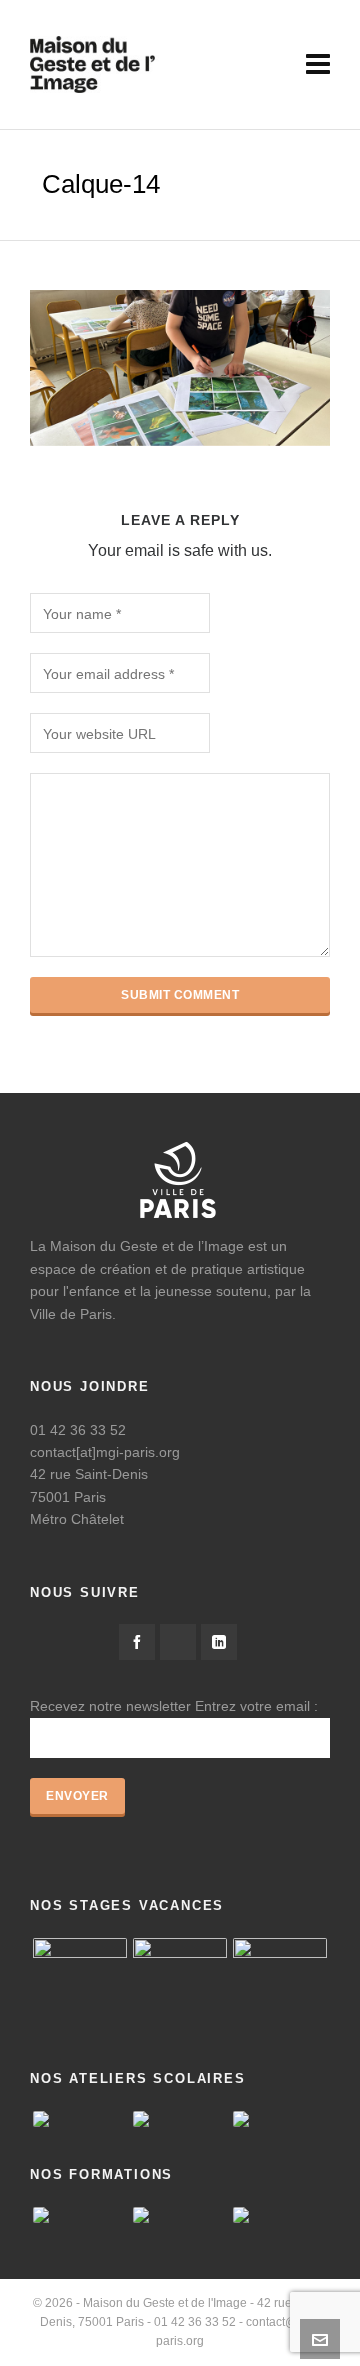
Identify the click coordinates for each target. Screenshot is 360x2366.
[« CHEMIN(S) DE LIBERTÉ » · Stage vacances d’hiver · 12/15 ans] (280, 1985)
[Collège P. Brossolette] (80, 2119)
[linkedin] (219, 1642)
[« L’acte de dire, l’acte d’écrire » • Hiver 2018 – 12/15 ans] (180, 1985)
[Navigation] (318, 65)
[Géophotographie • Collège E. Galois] (180, 2119)
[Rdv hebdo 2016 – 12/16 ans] (80, 1985)
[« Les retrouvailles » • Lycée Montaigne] (280, 2119)
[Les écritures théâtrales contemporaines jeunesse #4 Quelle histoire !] (80, 2215)
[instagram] (178, 1642)
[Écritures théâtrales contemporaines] (180, 2215)
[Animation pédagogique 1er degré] (280, 2215)
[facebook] (137, 1642)
